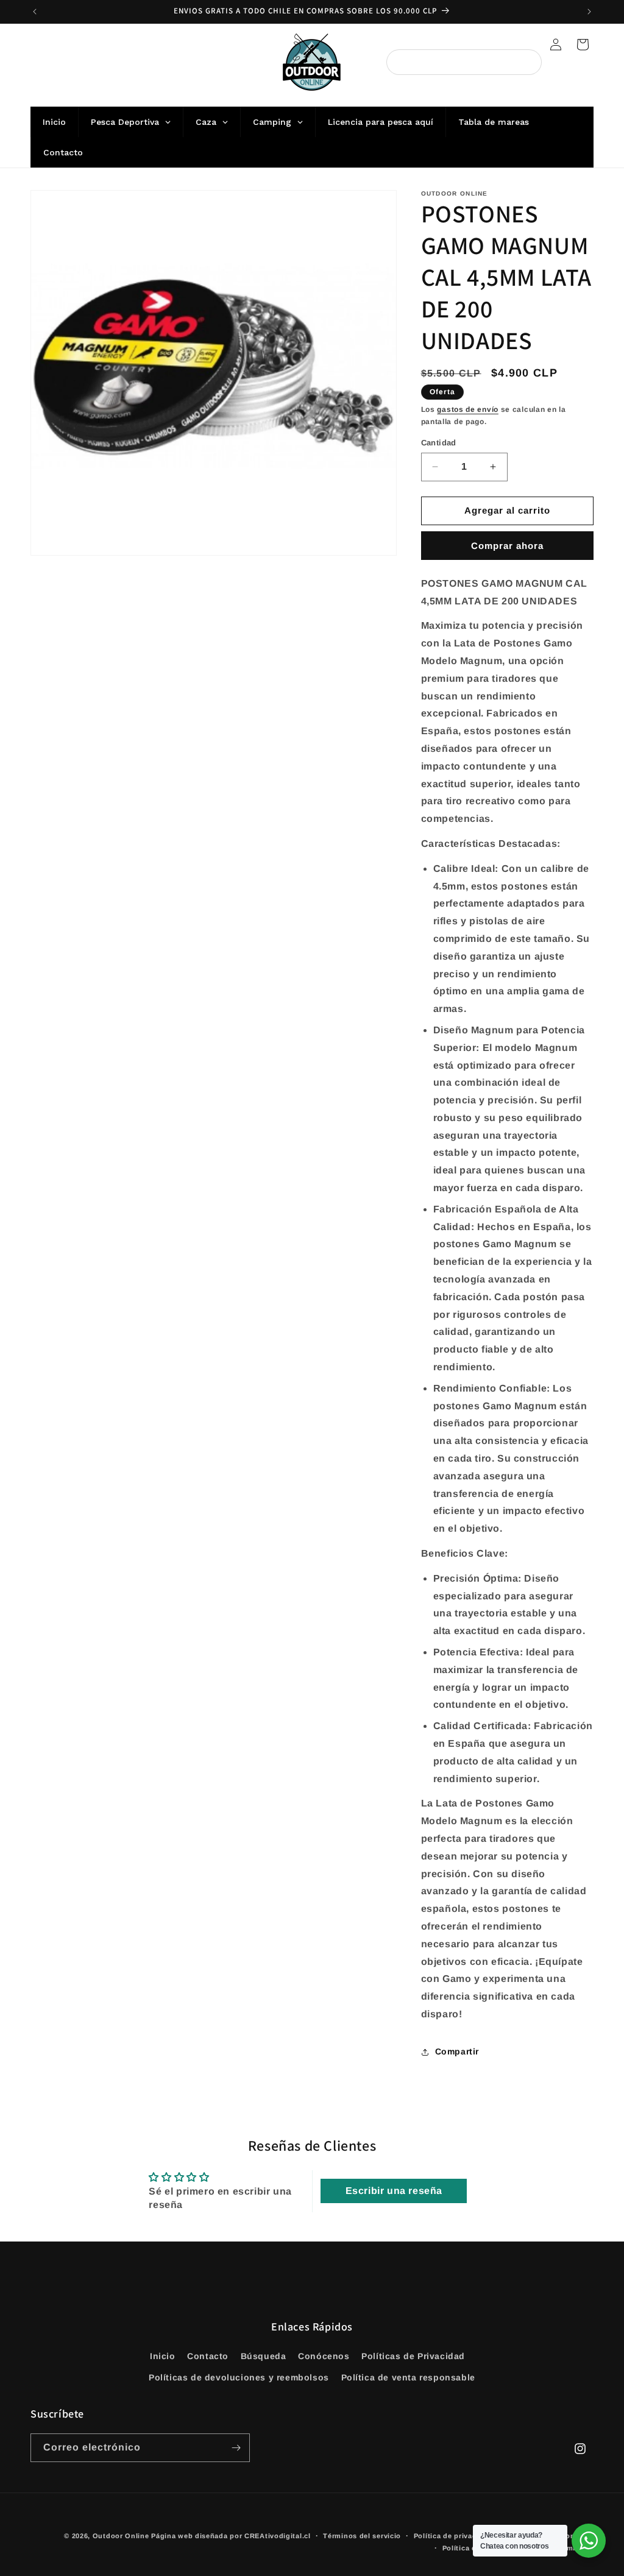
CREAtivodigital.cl (278, 2536)
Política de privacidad (453, 2536)
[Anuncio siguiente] (589, 12)
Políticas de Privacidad (413, 2356)
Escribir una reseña (394, 2191)
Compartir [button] (457, 2051)
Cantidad (439, 443)
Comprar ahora (507, 546)
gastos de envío (468, 409)
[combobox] (464, 62)
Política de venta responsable (408, 2377)
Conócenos (324, 2356)
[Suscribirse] (236, 2448)
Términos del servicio (362, 2536)
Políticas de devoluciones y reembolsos (239, 2377)
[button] (583, 44)
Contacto (208, 2356)
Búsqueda (264, 2356)
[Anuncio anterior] (35, 12)
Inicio (163, 2356)
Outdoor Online (121, 2536)
